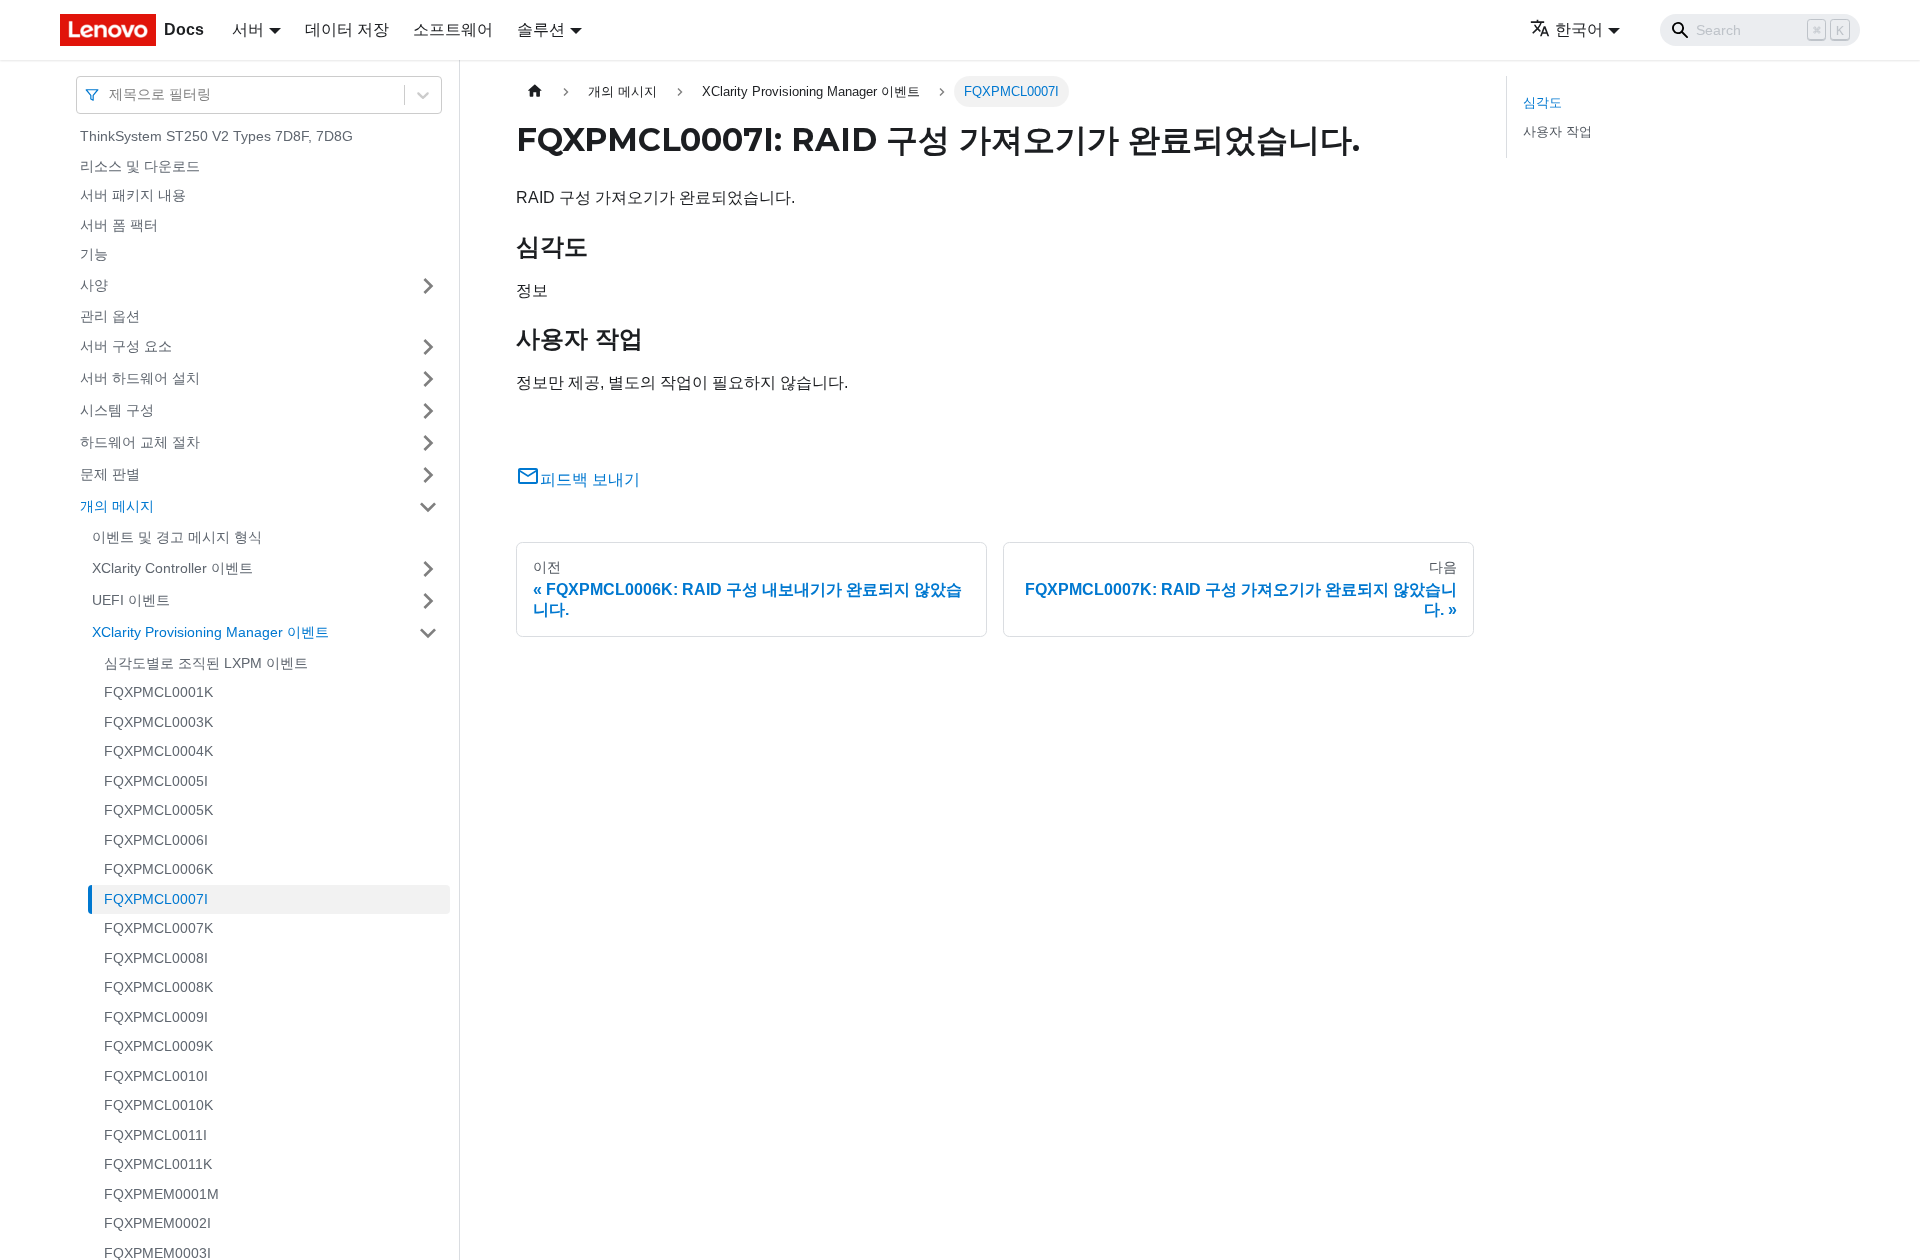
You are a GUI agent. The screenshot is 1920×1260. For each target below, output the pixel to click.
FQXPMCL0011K (158, 1164)
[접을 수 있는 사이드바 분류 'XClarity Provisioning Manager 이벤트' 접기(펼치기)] (428, 633)
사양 (94, 285)
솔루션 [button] (541, 29)
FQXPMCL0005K (158, 810)
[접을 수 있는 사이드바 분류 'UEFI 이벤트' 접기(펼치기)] (428, 601)
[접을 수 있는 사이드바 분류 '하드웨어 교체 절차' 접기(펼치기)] (428, 443)
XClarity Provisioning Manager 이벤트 (210, 632)
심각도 (1542, 102)
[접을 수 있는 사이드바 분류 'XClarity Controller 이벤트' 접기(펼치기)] (428, 569)
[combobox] (111, 94)
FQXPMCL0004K (158, 751)
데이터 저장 (347, 29)
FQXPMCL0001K (158, 692)
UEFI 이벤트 (131, 600)
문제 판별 (110, 474)
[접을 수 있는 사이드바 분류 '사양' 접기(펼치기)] (428, 286)
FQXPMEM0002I (157, 1223)
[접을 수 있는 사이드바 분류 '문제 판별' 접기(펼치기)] (428, 475)
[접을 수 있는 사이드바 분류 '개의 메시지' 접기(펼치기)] (428, 507)
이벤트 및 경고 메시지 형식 (177, 537)
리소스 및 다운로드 (140, 166)
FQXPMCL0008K (158, 987)
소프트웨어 (453, 29)
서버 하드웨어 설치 (140, 378)
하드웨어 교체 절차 (140, 442)
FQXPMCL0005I (156, 781)
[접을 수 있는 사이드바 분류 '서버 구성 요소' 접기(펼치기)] (428, 347)
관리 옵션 (110, 316)
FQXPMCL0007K (158, 928)
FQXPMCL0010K (158, 1105)
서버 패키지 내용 (133, 195)
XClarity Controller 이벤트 (172, 568)
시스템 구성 (117, 410)
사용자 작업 (1557, 131)
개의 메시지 (117, 506)
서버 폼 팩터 (119, 225)
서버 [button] (248, 29)
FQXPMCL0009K (158, 1046)
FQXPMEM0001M (161, 1194)
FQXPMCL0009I (156, 1017)
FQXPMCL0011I (155, 1135)
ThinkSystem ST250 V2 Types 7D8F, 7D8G (216, 136)
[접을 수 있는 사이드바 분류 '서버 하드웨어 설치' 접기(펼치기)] (428, 379)
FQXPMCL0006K (158, 869)
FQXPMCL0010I (156, 1076)
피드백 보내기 (590, 479)
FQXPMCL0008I (156, 958)
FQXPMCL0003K (158, 722)
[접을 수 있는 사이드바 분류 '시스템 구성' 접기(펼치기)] (428, 411)
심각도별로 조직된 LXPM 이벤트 (206, 663)
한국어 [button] (1579, 29)
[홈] (535, 91)
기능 (94, 254)
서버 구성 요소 (126, 346)
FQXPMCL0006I (156, 840)
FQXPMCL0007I (156, 899)
